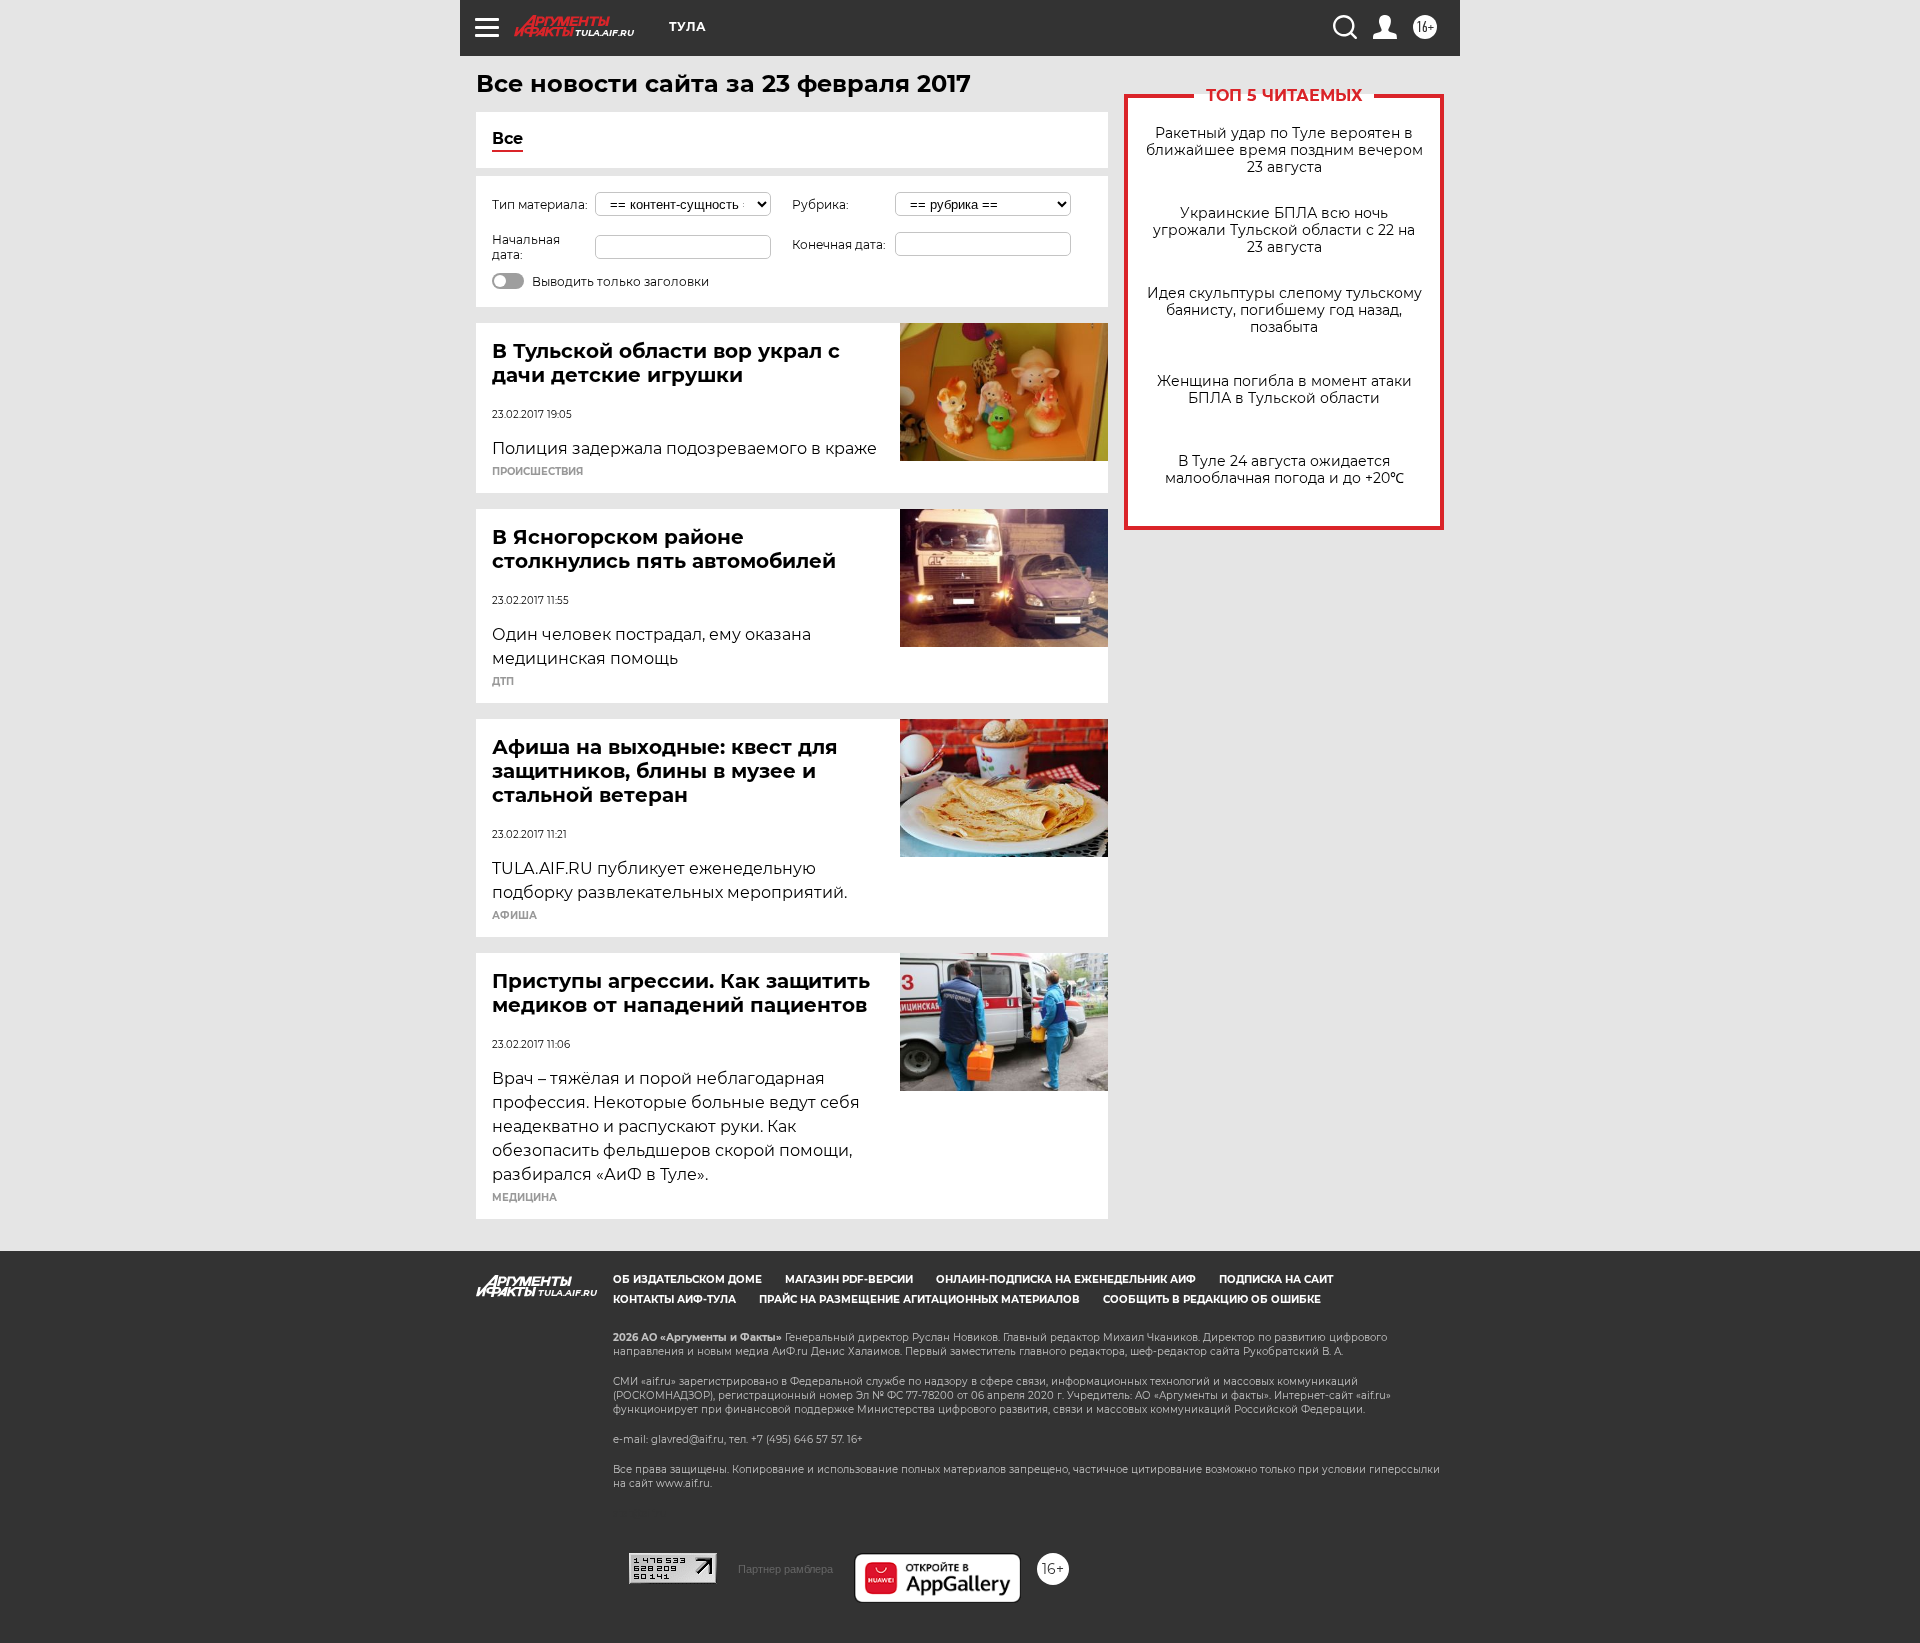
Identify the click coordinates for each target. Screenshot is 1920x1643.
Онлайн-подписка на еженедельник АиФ (1066, 1279)
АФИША (514, 916)
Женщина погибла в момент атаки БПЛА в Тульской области (1284, 390)
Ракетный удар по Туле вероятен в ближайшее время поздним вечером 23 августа (1284, 150)
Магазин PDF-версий (849, 1279)
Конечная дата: (839, 244)
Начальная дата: (526, 247)
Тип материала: (540, 204)
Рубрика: (820, 204)
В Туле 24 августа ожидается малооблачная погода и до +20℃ (1284, 470)
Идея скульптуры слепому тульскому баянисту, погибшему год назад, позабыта (1284, 310)
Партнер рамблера (785, 1569)
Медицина (524, 1198)
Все (507, 138)
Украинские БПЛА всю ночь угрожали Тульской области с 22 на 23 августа (1284, 230)
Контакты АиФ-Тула (674, 1299)
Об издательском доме (687, 1279)
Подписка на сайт (1276, 1279)
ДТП (503, 682)
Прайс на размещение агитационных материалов (919, 1299)
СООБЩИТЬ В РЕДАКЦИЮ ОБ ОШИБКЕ (1212, 1299)
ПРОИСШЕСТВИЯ (537, 472)
